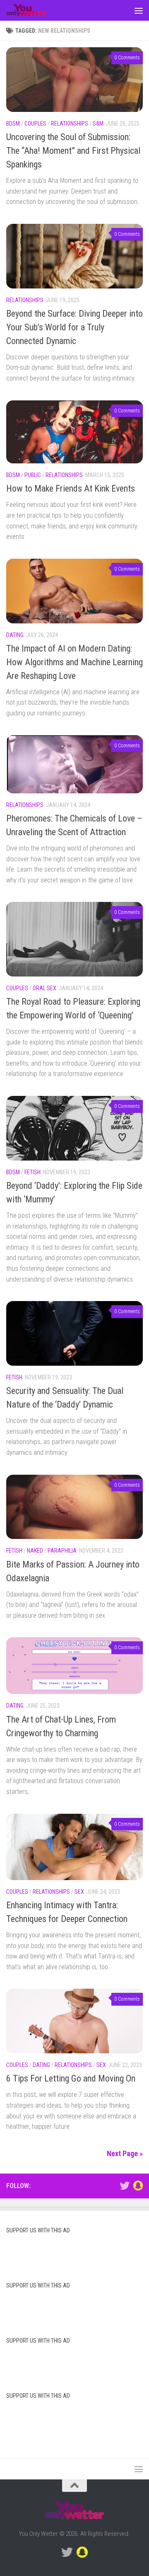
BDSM (13, 124)
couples (35, 124)
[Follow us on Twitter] (125, 2186)
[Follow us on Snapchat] (138, 2186)
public (33, 475)
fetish (32, 1172)
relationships (70, 124)
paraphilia (62, 1551)
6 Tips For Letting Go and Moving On (71, 2078)
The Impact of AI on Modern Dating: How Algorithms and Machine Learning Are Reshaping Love (74, 662)
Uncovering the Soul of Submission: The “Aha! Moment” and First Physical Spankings (73, 151)
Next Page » (125, 2153)
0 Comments (127, 58)
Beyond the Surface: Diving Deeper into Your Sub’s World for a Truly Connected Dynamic (74, 327)
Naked (35, 1551)
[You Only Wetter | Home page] (33, 10)
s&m (98, 124)
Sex (79, 1892)
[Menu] (139, 10)
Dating (15, 635)
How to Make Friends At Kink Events (71, 488)
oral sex (44, 988)
